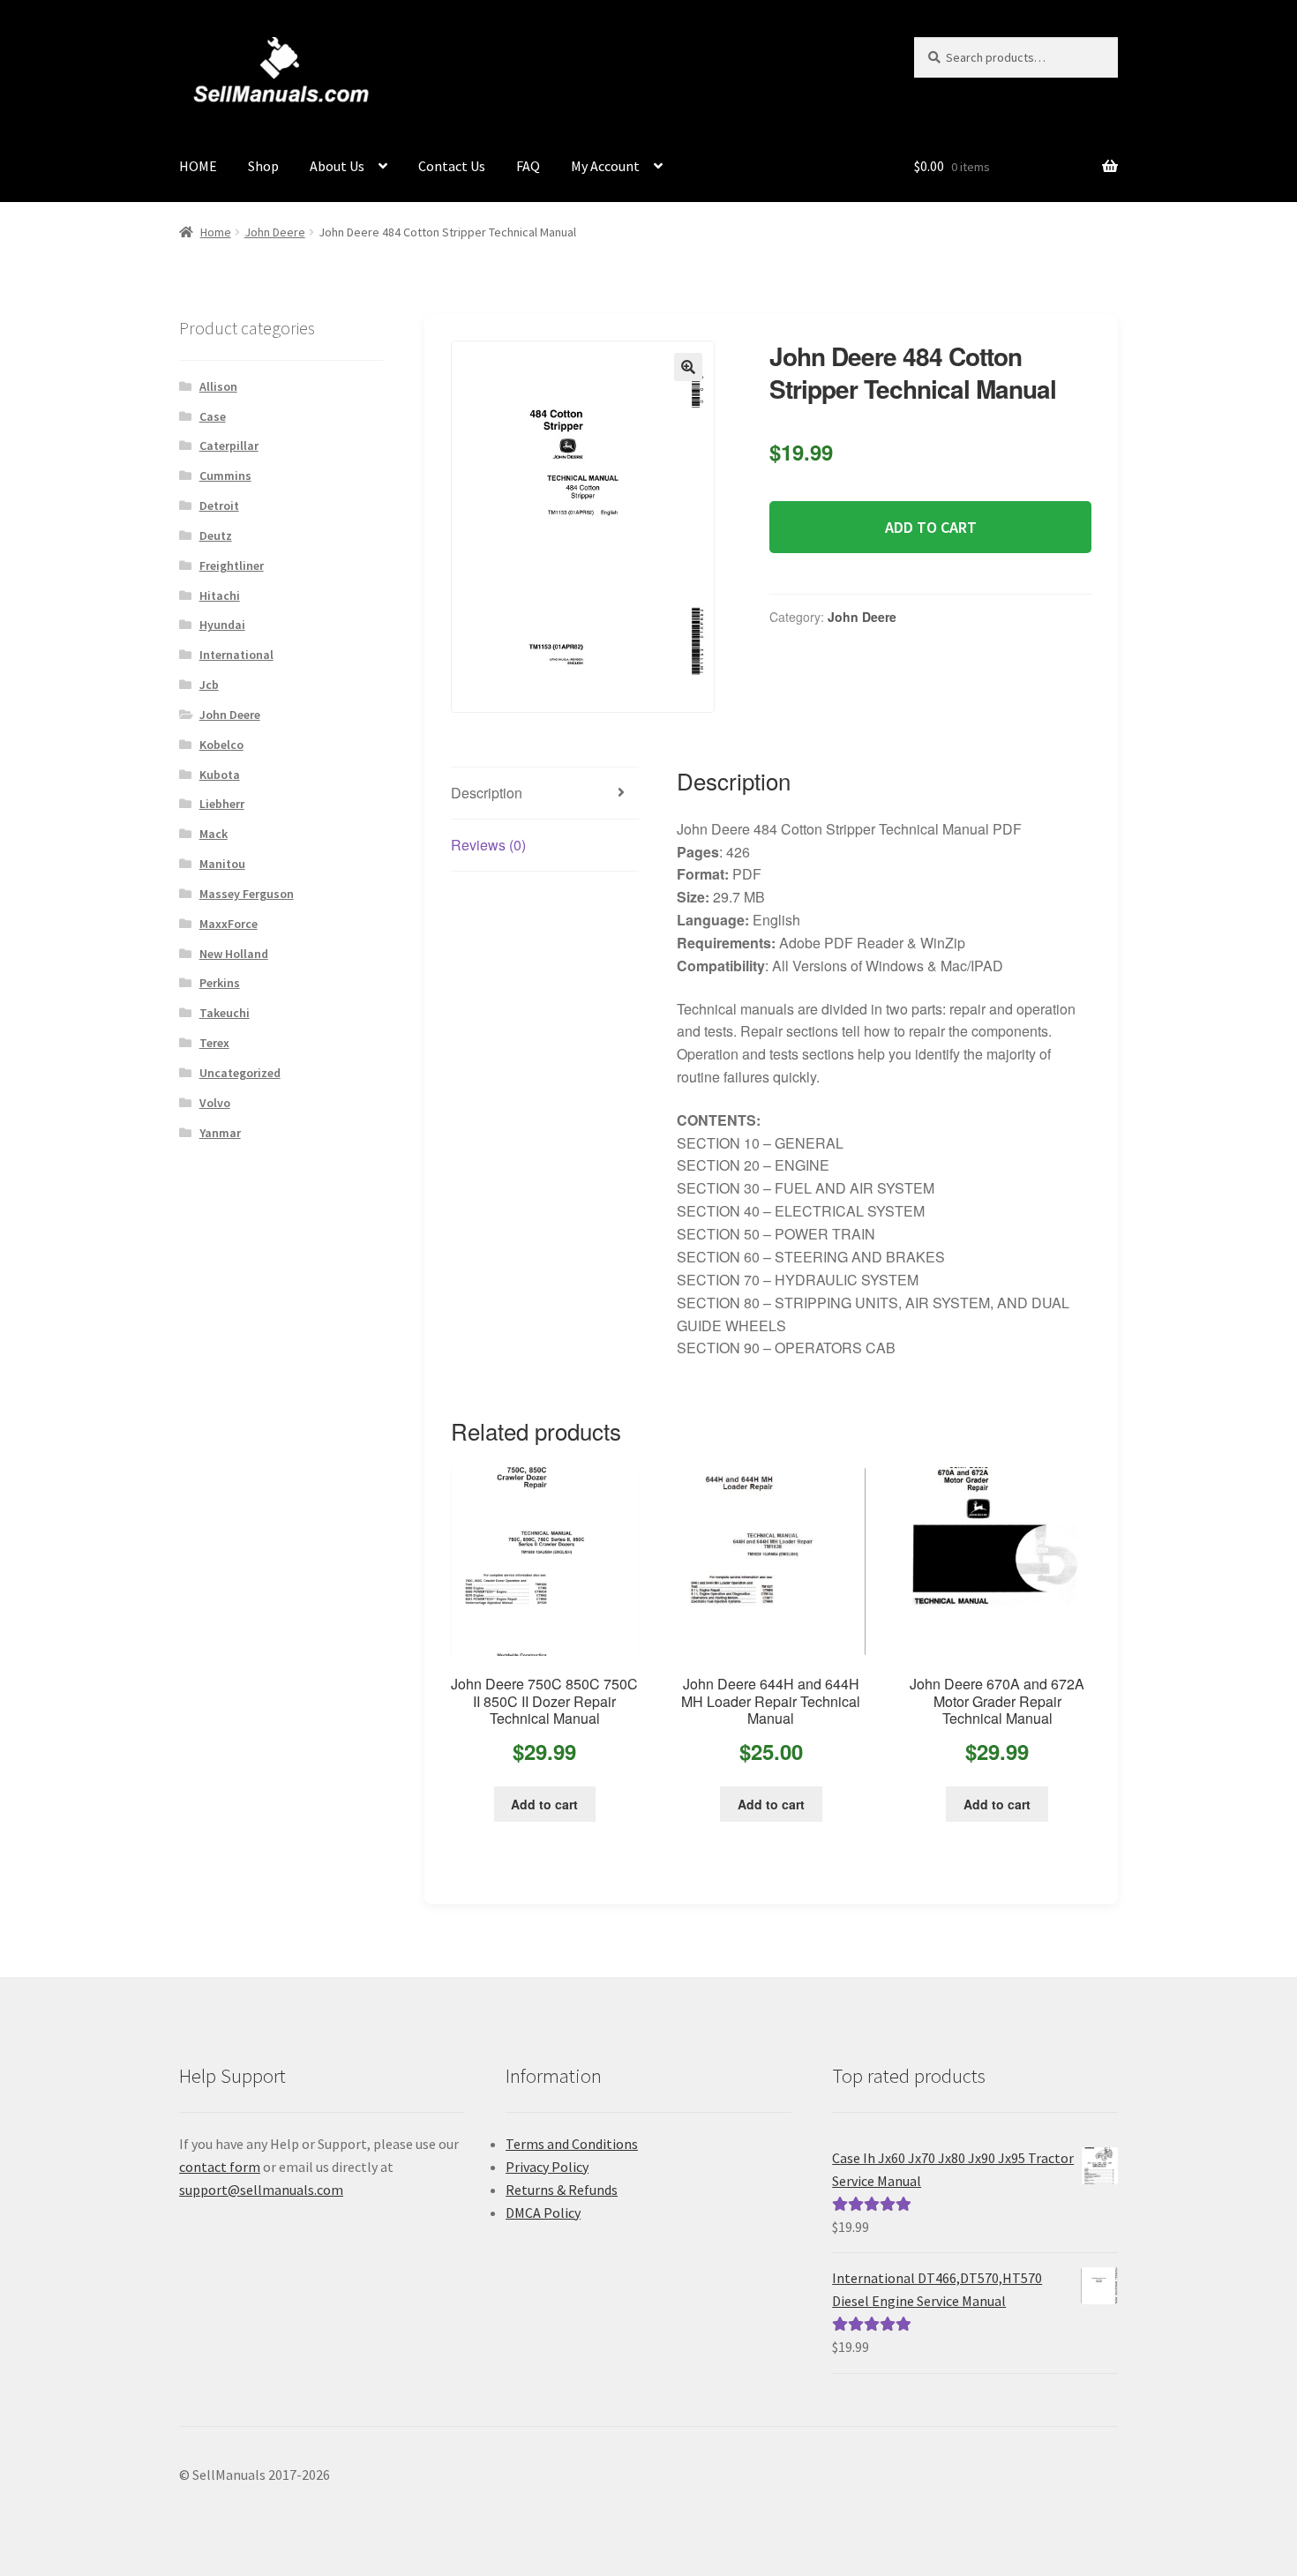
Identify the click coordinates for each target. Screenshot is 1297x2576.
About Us (337, 166)
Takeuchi (225, 1013)
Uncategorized (240, 1073)
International (236, 655)
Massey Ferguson (247, 894)
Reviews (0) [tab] (488, 845)
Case (213, 416)
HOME (198, 166)
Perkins (220, 983)
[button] (688, 367)
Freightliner (232, 565)
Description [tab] (487, 793)
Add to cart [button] (544, 1804)
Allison (218, 386)
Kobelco (221, 745)
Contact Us (452, 166)
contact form (220, 2167)
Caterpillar (229, 446)
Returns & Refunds (562, 2190)
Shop (263, 166)
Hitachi (220, 595)
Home (216, 232)
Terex (214, 1043)
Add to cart (931, 527)
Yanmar (220, 1133)
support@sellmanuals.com (261, 2190)
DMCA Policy (543, 2213)
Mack (214, 834)
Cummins (225, 476)
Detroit (219, 505)
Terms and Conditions (572, 2144)
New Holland (234, 954)
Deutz (216, 535)
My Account (605, 166)
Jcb (209, 685)
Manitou (222, 864)
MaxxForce (229, 924)
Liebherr (222, 804)
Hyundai (222, 625)
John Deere (275, 232)
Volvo (215, 1103)
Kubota (220, 775)
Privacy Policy (547, 2167)
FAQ (528, 166)
